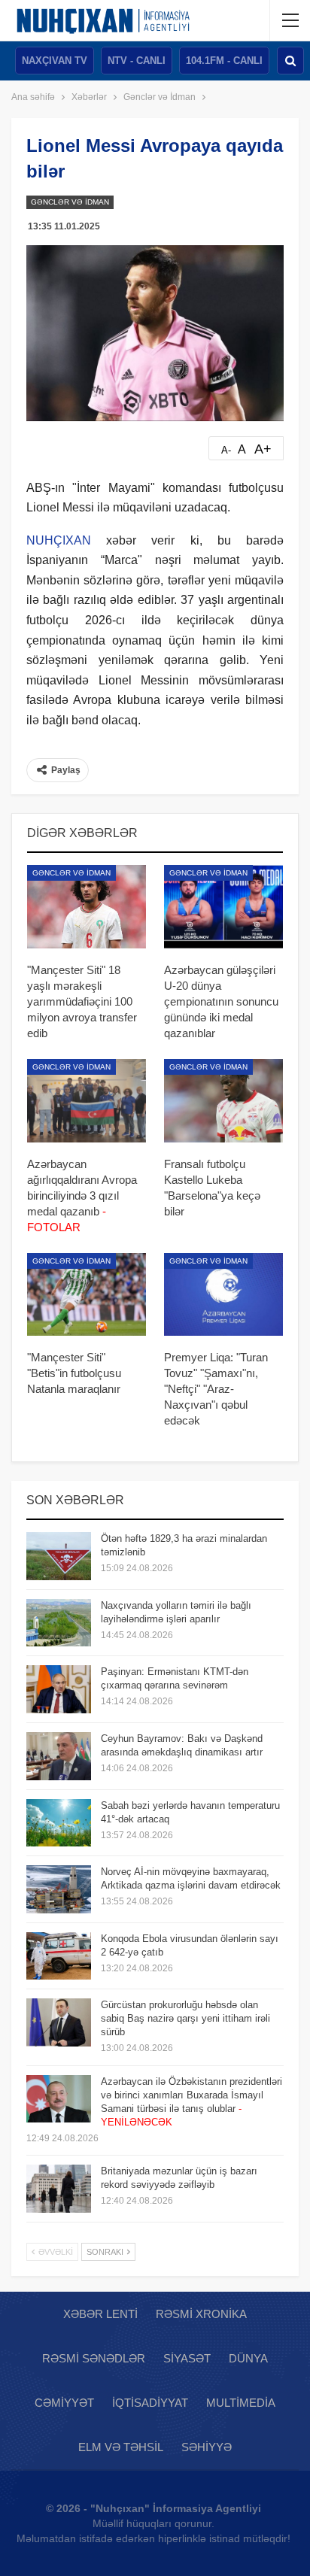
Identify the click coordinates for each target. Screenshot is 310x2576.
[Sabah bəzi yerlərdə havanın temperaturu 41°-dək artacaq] (59, 1823)
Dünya (248, 2358)
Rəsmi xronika (201, 2314)
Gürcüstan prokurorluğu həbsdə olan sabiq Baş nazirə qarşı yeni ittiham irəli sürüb (185, 2018)
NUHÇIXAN (59, 540)
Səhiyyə (207, 2447)
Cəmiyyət (64, 2403)
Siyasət (187, 2358)
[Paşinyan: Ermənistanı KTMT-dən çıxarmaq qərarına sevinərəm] (59, 1689)
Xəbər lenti (100, 2314)
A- (226, 450)
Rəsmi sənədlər (94, 2358)
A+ (263, 449)
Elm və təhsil (121, 2447)
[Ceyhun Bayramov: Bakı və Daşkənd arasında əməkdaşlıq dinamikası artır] (59, 1756)
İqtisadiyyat (150, 2403)
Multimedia (241, 2403)
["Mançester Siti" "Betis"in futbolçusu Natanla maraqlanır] (87, 1295)
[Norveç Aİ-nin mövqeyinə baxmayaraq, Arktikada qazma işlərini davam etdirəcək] (59, 1889)
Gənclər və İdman (70, 202)
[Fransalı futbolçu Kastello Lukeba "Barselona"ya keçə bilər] (223, 1101)
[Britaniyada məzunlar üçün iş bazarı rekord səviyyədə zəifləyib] (59, 2189)
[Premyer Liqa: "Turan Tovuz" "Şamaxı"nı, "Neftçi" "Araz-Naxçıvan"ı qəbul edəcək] (223, 1295)
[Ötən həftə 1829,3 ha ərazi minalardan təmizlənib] (59, 1556)
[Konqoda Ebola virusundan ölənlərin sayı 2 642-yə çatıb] (59, 1956)
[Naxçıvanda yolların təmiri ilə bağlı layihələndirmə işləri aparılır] (59, 1623)
